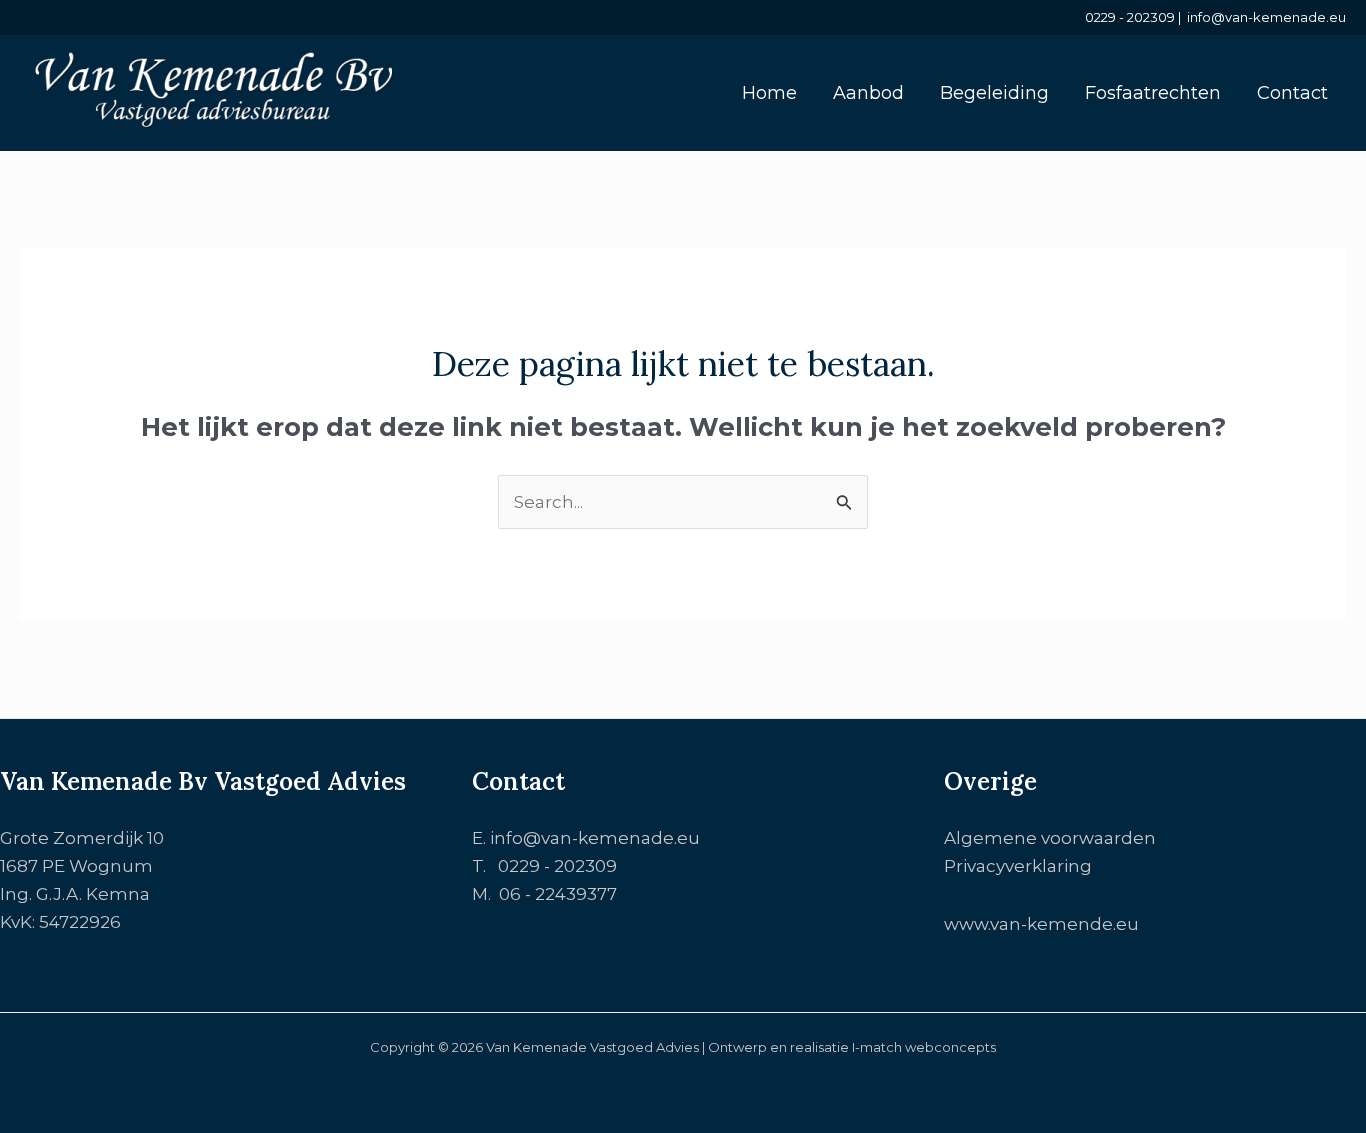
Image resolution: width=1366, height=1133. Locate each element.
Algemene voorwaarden (1050, 838)
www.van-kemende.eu (1041, 924)
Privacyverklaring (1018, 866)
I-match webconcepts (924, 1047)
